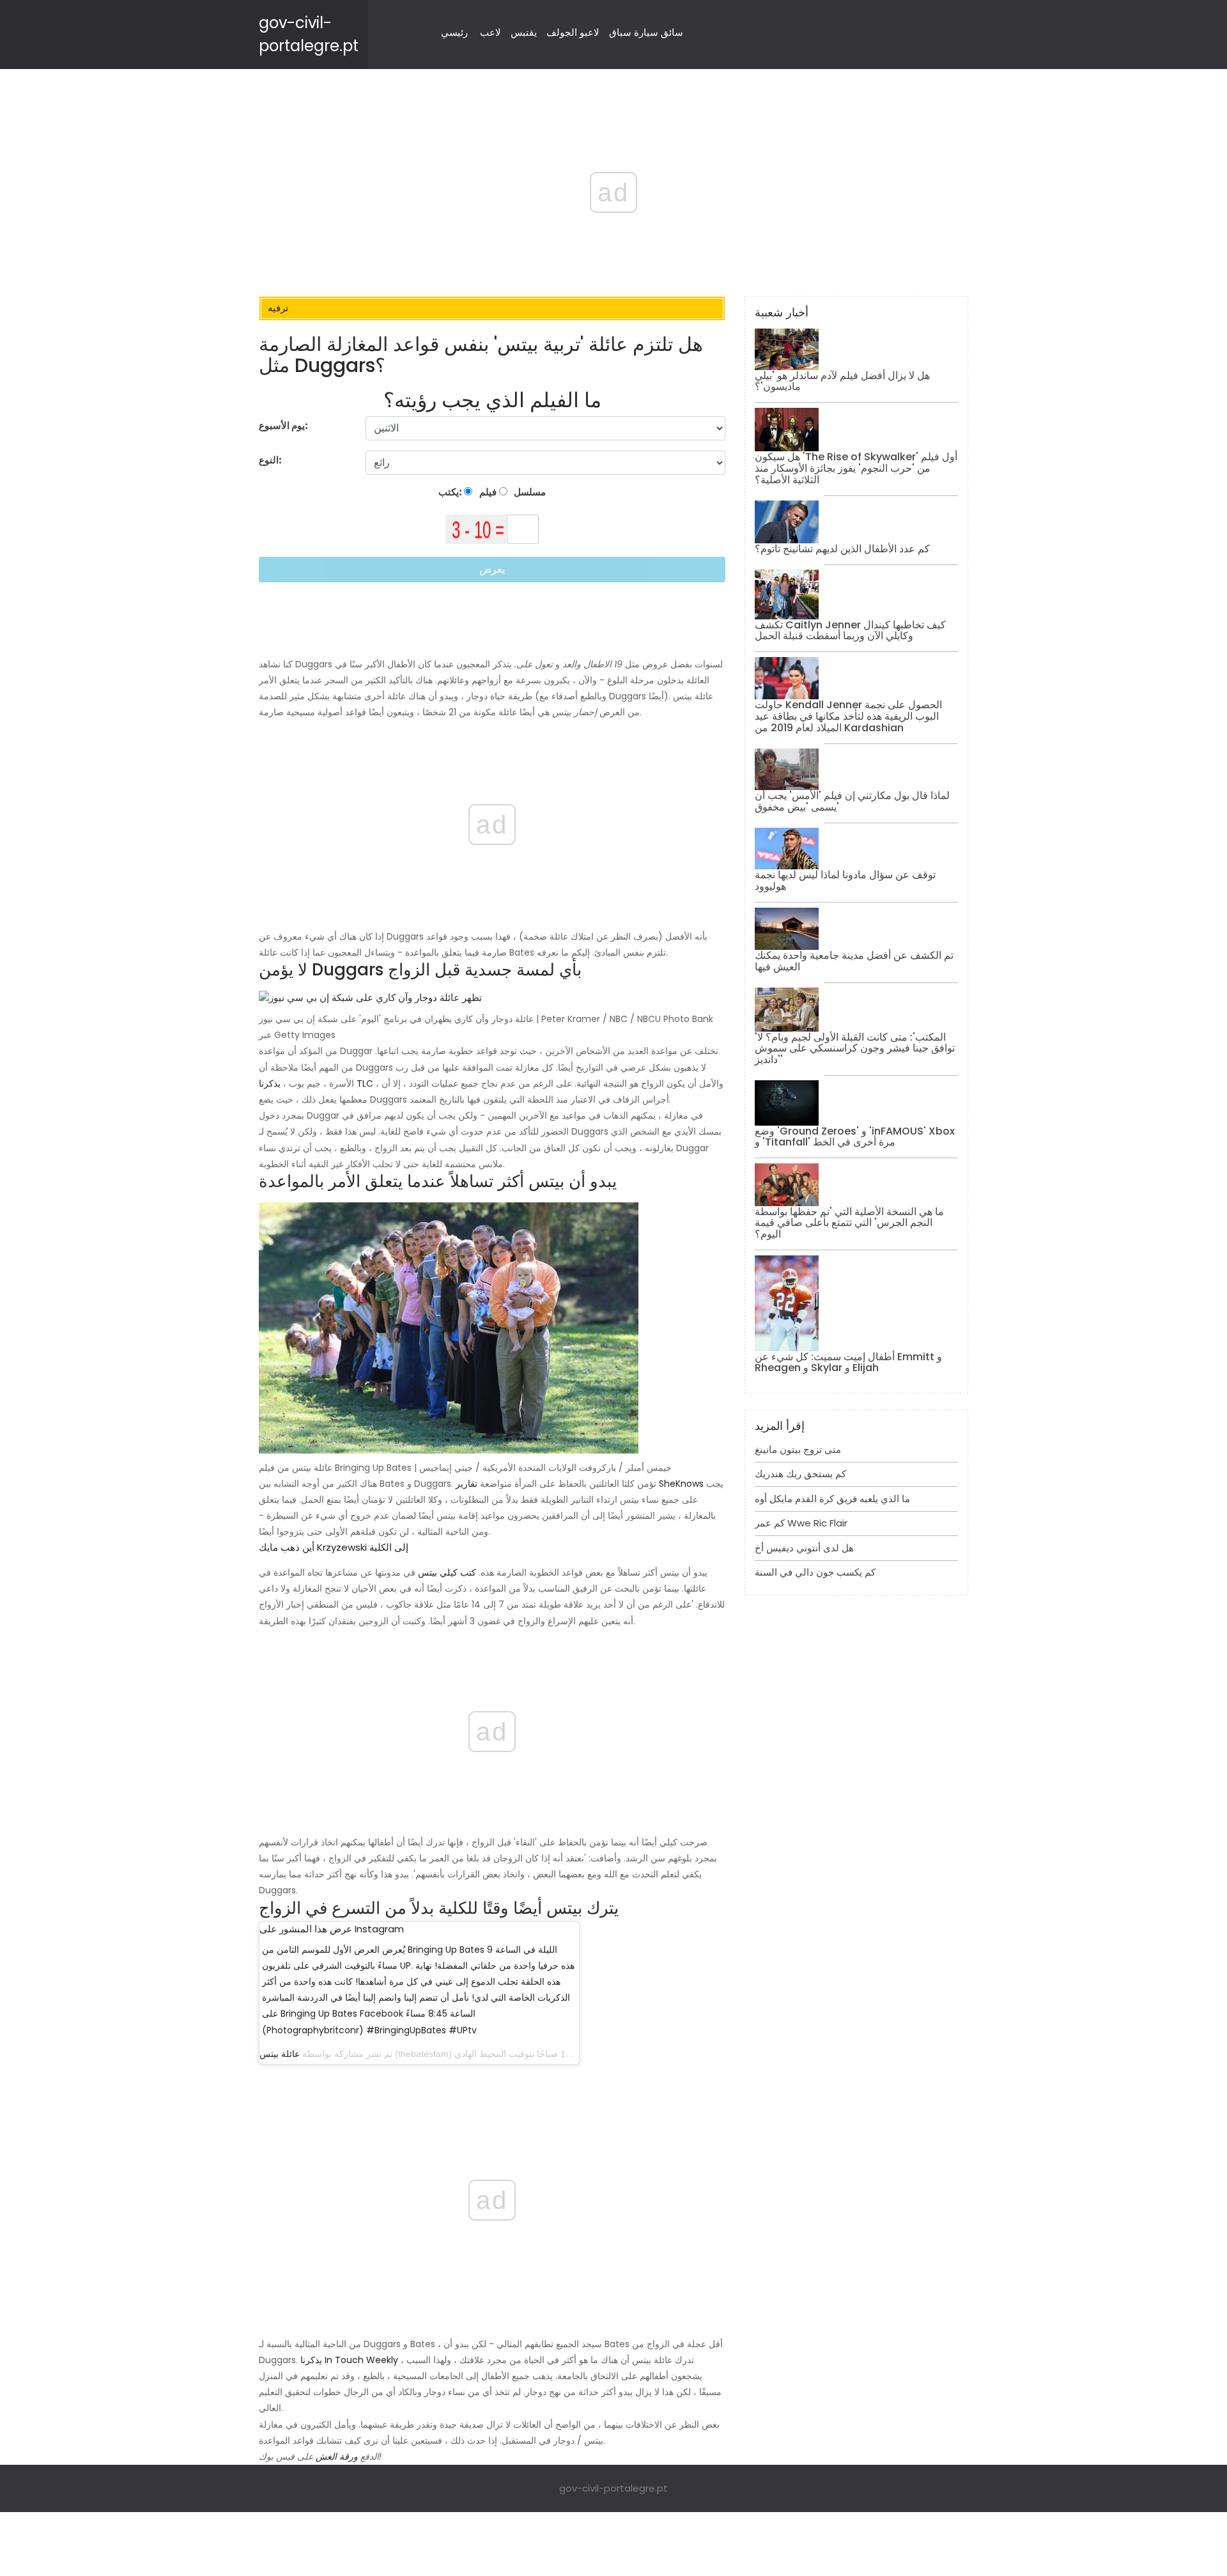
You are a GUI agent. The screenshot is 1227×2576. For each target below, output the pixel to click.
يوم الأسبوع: (283, 425)
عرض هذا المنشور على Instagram (332, 1929)
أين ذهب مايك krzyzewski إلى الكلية (334, 1547)
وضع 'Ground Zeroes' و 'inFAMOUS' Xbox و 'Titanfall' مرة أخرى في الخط (855, 1137)
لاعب (490, 32)
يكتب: (451, 492)
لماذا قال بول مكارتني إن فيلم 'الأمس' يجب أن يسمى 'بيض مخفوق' (852, 801)
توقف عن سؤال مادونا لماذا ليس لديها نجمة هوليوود (845, 881)
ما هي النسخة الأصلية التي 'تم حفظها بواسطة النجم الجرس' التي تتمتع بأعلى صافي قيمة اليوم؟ (849, 1223)
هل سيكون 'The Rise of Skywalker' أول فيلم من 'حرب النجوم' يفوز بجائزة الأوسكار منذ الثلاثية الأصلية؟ (856, 468)
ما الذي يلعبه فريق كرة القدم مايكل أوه (832, 1499)
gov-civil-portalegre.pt (613, 2488)
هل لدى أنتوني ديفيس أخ (804, 1548)
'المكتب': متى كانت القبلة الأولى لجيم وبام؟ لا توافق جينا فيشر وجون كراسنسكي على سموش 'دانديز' (855, 1048)
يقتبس (524, 32)
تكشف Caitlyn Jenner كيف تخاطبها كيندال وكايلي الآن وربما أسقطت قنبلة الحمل (850, 631)
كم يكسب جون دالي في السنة (815, 1572)
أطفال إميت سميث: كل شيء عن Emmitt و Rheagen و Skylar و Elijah (848, 1362)
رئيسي (454, 32)
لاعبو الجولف (573, 32)
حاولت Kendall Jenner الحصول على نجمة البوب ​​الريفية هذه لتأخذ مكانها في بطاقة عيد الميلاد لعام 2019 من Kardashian (848, 716)
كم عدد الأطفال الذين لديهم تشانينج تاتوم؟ (842, 549)
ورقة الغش (337, 2456)
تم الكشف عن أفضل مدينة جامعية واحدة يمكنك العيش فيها (854, 961)
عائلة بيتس (280, 2054)
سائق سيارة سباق (646, 32)
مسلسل (529, 492)
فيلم (487, 492)
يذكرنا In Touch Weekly (349, 2360)
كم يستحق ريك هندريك (800, 1474)
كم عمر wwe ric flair (801, 1523)
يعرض (492, 569)
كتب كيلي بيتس (447, 1572)
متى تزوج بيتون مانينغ (798, 1449)
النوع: (271, 460)
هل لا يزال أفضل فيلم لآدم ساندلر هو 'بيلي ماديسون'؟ (842, 381)
